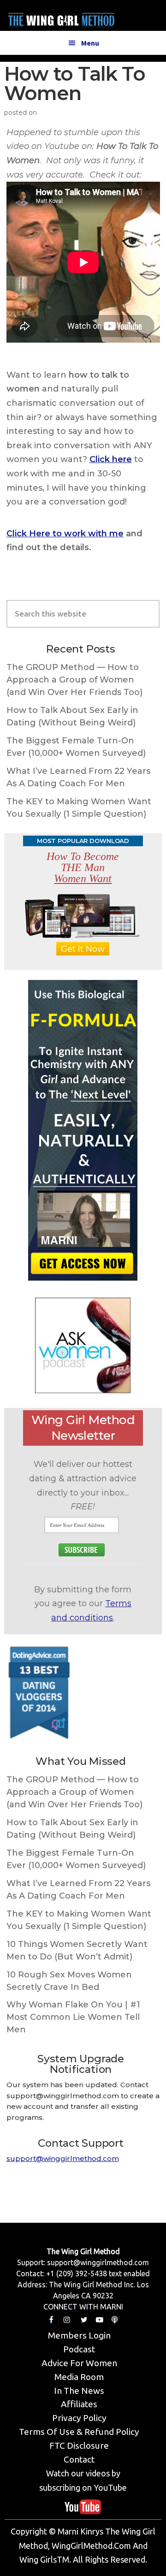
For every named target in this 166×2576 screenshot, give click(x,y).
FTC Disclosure (79, 2445)
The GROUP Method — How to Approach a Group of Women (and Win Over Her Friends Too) (74, 680)
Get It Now (83, 949)
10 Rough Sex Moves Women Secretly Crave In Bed (69, 1981)
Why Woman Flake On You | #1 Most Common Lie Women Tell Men (73, 2017)
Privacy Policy (79, 2418)
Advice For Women (79, 2363)
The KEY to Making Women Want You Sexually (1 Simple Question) (79, 808)
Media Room (79, 2377)
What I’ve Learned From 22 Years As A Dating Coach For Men (78, 777)
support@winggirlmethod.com (63, 2158)
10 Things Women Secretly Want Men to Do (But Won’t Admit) (77, 1950)
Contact (79, 2459)
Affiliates (79, 2404)
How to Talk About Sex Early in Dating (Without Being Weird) (72, 716)
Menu (90, 43)
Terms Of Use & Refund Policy (79, 2432)
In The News (79, 2391)
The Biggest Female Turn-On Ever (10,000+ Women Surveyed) (76, 747)
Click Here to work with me (65, 534)
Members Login (79, 2335)
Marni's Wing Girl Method (61, 18)
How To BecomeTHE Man (83, 867)
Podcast (79, 2349)
